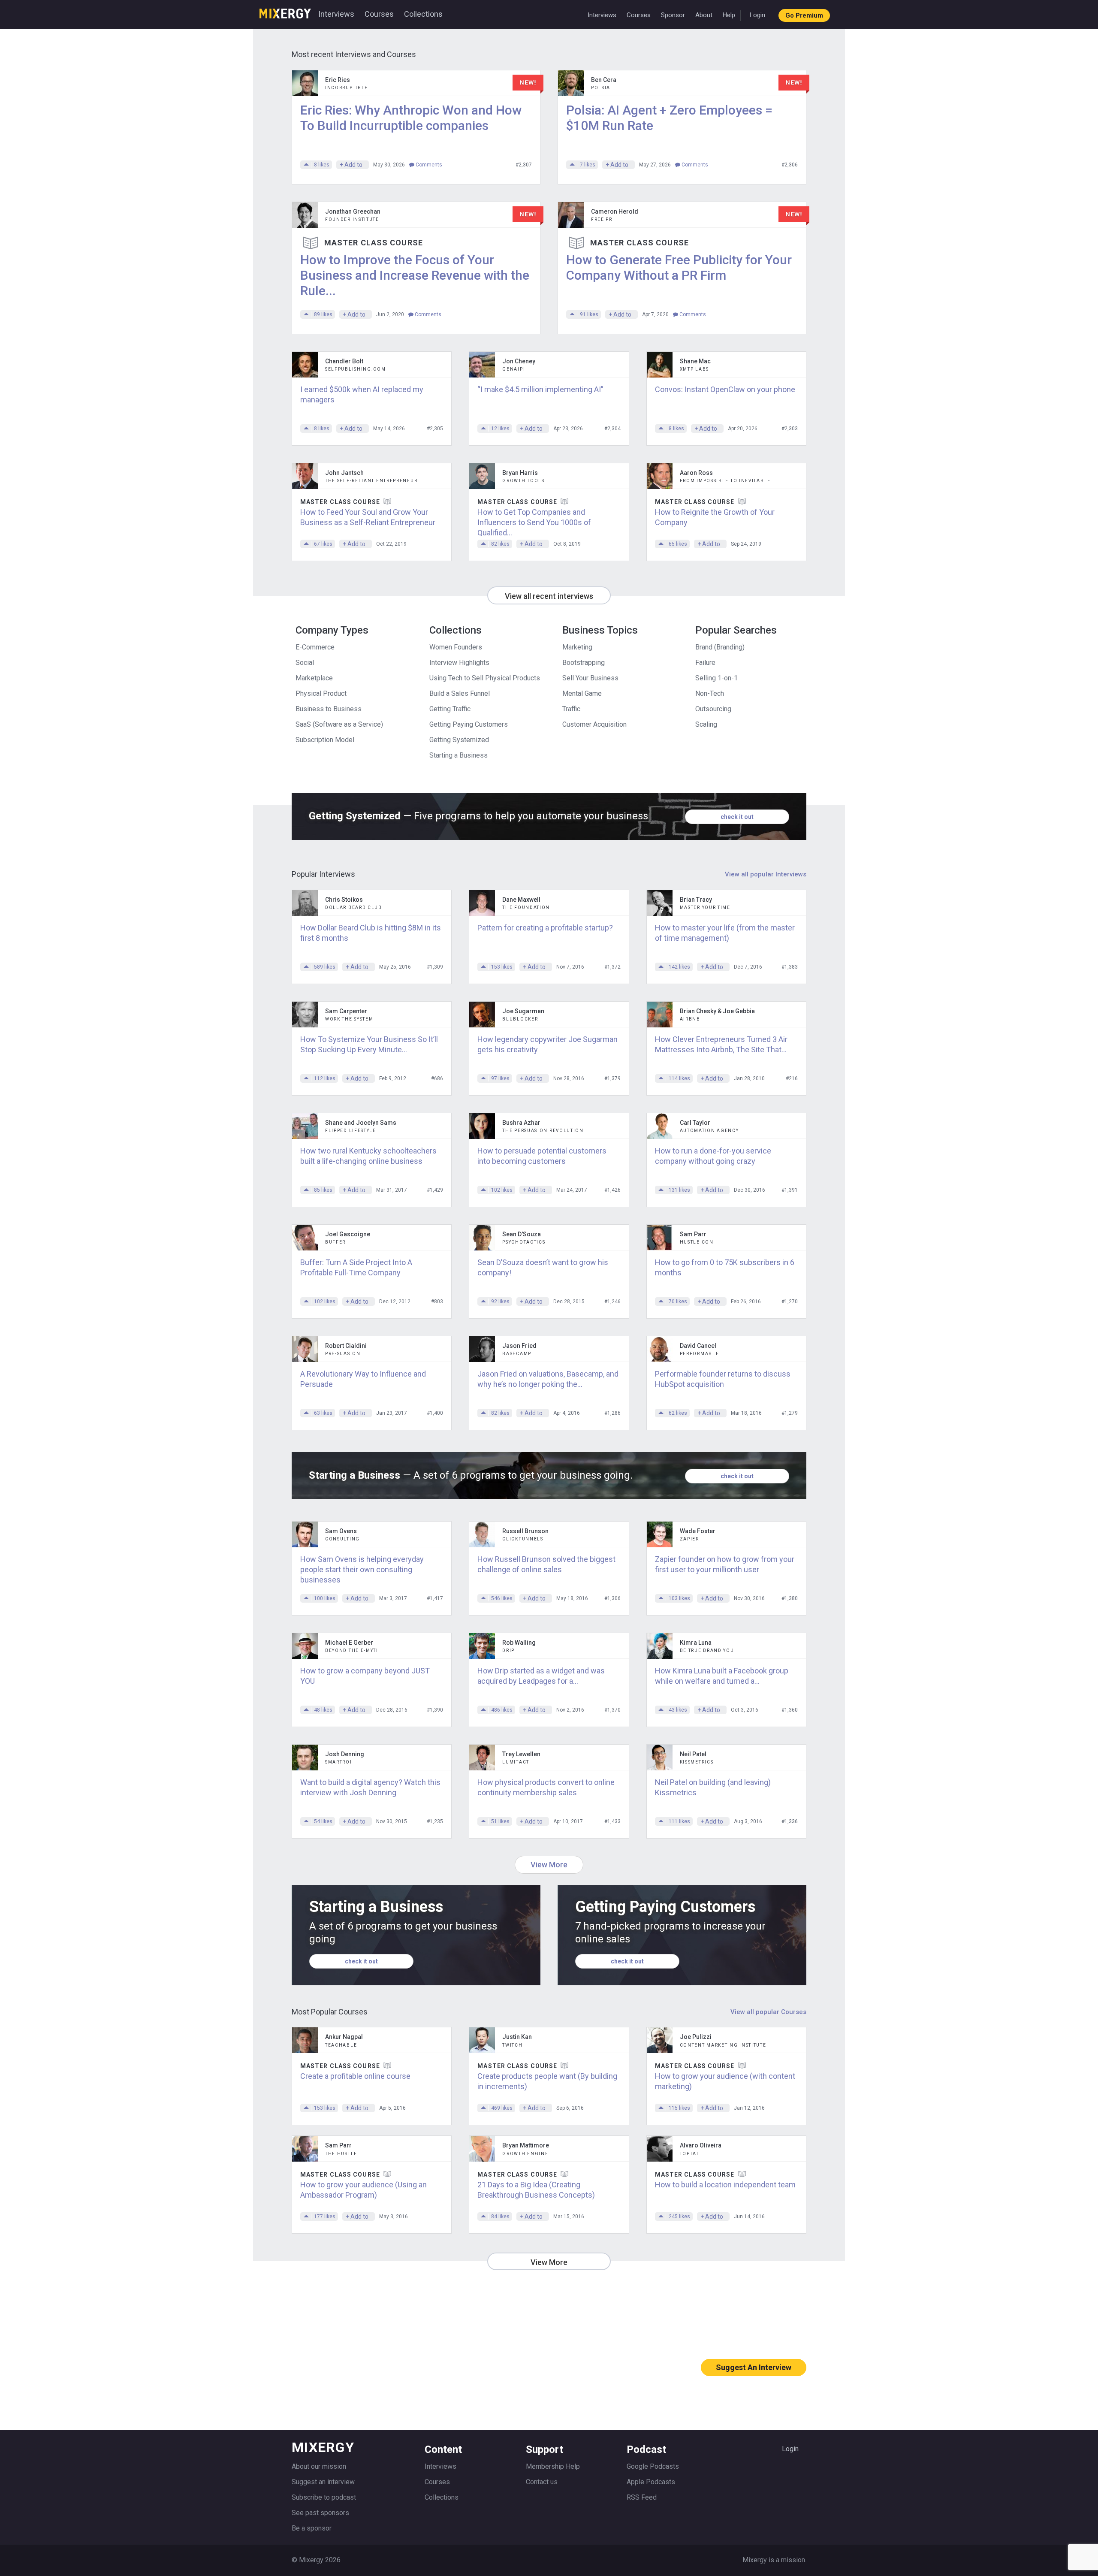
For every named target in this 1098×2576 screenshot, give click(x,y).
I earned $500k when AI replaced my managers (362, 394)
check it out (737, 817)
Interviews (336, 14)
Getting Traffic (450, 709)
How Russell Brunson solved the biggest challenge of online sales (546, 1564)
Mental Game (582, 693)
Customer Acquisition (594, 724)
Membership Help (553, 2466)
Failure (705, 663)
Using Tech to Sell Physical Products (485, 678)
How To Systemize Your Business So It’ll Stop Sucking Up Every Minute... (369, 1044)
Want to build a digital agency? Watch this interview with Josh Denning (370, 1787)
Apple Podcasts (651, 2482)
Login (757, 15)
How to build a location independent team (725, 2185)
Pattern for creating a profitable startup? (545, 928)
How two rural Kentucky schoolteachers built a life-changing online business (368, 1156)
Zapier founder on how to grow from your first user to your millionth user (725, 1564)
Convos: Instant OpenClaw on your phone (725, 389)
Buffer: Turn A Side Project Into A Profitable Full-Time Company (356, 1267)
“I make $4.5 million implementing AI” (540, 389)
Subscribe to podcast (324, 2497)
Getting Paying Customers (469, 724)
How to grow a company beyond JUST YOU (365, 1676)
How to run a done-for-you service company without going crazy (713, 1156)
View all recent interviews (549, 596)
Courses (379, 14)
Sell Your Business (590, 678)
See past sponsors (320, 2513)
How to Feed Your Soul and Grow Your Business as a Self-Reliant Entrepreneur (368, 517)
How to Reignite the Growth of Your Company (715, 517)
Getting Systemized (459, 740)
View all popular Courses (768, 2012)
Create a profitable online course (355, 2076)
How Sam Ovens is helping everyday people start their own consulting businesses (362, 1569)
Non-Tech (710, 693)
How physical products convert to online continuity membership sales (546, 1787)
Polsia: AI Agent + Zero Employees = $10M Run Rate (669, 118)
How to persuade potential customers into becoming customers (542, 1156)
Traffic (571, 709)
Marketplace (314, 678)
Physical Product (321, 693)
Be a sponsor (312, 2528)
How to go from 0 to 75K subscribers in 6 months (725, 1267)
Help (729, 15)
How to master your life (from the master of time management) (725, 933)
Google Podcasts (653, 2466)
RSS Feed (642, 2497)
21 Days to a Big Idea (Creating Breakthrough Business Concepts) (536, 2190)
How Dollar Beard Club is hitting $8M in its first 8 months (371, 933)
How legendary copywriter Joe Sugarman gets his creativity (547, 1044)
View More (549, 1865)
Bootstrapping (584, 663)
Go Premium (804, 15)
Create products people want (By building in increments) (547, 2081)
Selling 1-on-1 (716, 678)
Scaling (706, 724)
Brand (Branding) (720, 647)
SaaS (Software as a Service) (339, 724)
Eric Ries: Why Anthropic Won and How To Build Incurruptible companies (411, 118)
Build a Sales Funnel (460, 693)
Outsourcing (713, 709)
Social (305, 663)
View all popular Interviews (766, 874)
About (704, 15)
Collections (423, 14)
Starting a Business (459, 755)
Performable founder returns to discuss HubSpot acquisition (723, 1379)
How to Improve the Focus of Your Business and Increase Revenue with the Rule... (415, 275)
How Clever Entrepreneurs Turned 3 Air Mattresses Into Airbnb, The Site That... (721, 1044)
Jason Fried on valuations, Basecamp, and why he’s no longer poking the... (548, 1379)
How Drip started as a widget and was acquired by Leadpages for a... (541, 1676)
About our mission (319, 2466)
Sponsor (673, 15)
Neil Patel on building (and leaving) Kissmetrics (713, 1787)
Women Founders (456, 647)
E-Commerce (315, 647)
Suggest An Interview (754, 2367)
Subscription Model (325, 740)
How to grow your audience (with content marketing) (725, 2081)
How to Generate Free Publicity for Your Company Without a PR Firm (679, 267)
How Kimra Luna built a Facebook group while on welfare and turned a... (722, 1676)
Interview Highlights (459, 663)
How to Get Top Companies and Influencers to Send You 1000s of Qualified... (534, 522)
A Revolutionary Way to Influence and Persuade (363, 1379)
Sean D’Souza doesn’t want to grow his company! (543, 1267)
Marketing (577, 647)
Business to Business (329, 709)
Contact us (542, 2482)
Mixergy (285, 11)
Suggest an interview (323, 2482)
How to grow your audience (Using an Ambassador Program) (363, 2190)
